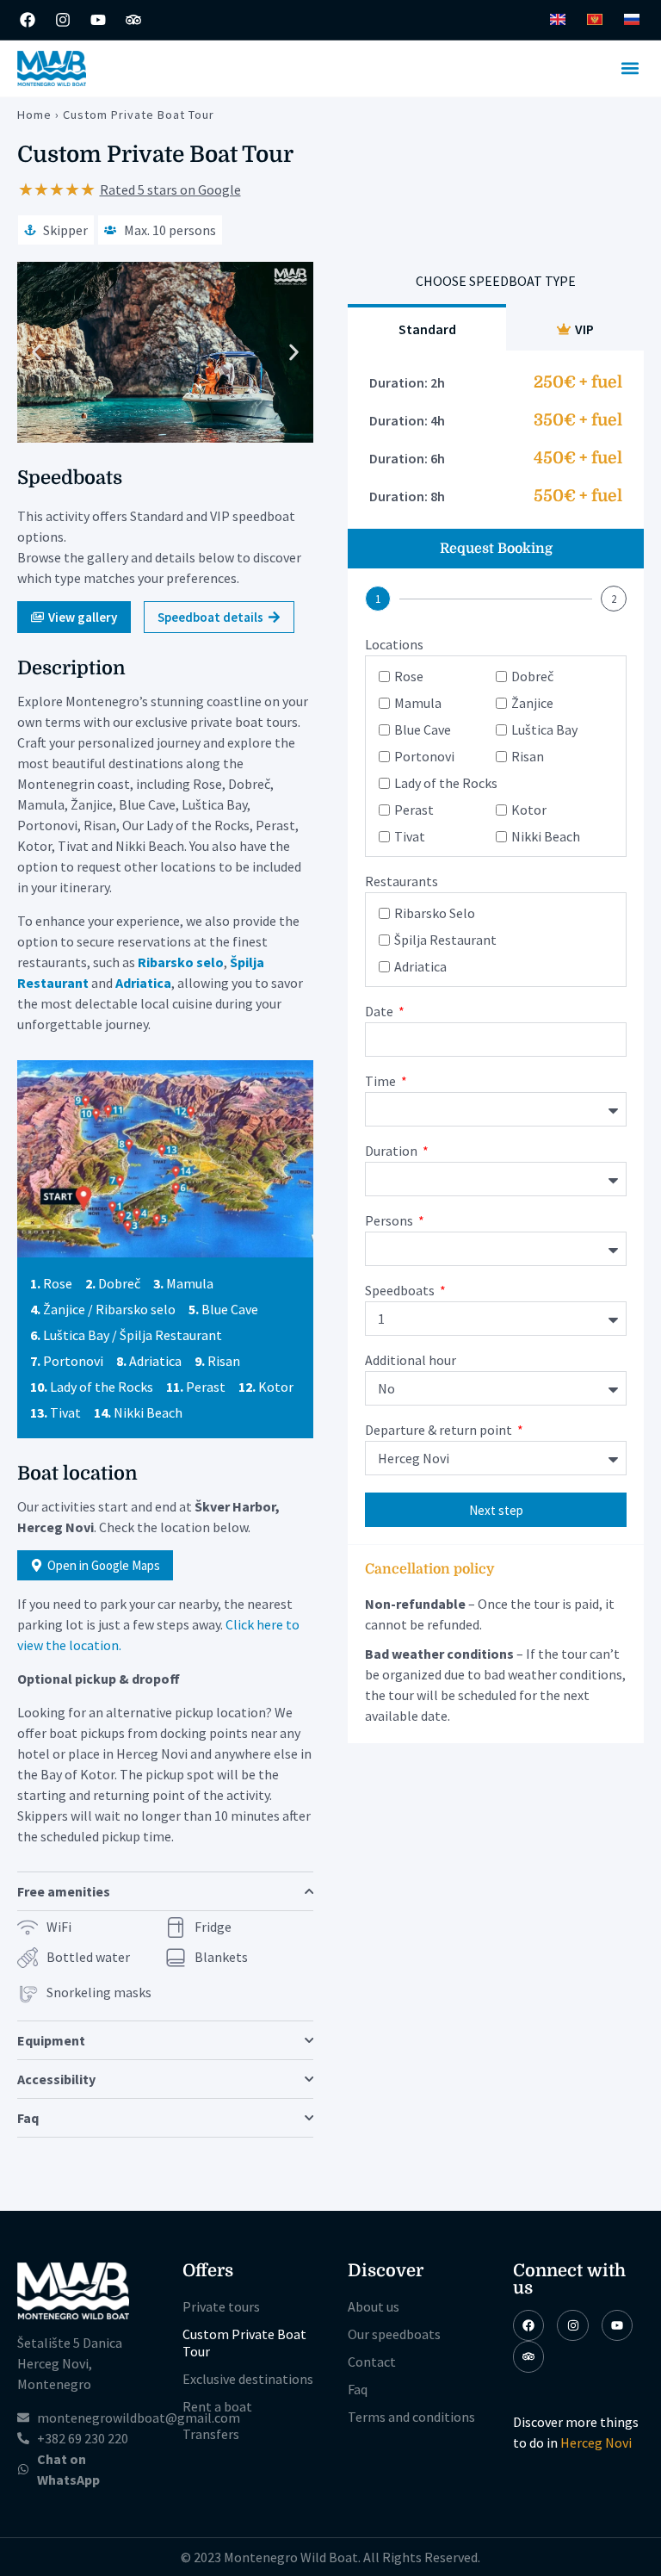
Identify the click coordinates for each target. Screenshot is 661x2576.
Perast (414, 810)
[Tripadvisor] (133, 20)
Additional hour (411, 1361)
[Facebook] (28, 20)
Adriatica (420, 966)
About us (374, 2306)
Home (34, 115)
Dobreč (532, 676)
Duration (392, 1151)
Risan (528, 756)
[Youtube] (98, 20)
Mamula (418, 703)
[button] (630, 68)
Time (382, 1082)
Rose (409, 676)
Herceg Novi (596, 2443)
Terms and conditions (411, 2417)
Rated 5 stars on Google (170, 189)
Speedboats (401, 1291)
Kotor (529, 810)
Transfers (211, 2434)
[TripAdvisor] (528, 2356)
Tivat (410, 836)
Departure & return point (440, 1431)
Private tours (221, 2306)
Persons (390, 1221)
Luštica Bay (544, 729)
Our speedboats (394, 2334)
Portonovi (424, 756)
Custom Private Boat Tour (244, 2343)
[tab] (427, 327)
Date (380, 1012)
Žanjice (532, 703)
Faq (358, 2389)
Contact (372, 2362)
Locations (394, 645)
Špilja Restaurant (445, 940)
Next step (496, 1510)
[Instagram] (63, 20)
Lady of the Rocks (446, 783)
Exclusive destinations (248, 2379)
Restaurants (402, 882)
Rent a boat (217, 2406)
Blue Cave (423, 729)
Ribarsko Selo (435, 913)
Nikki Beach (546, 836)
